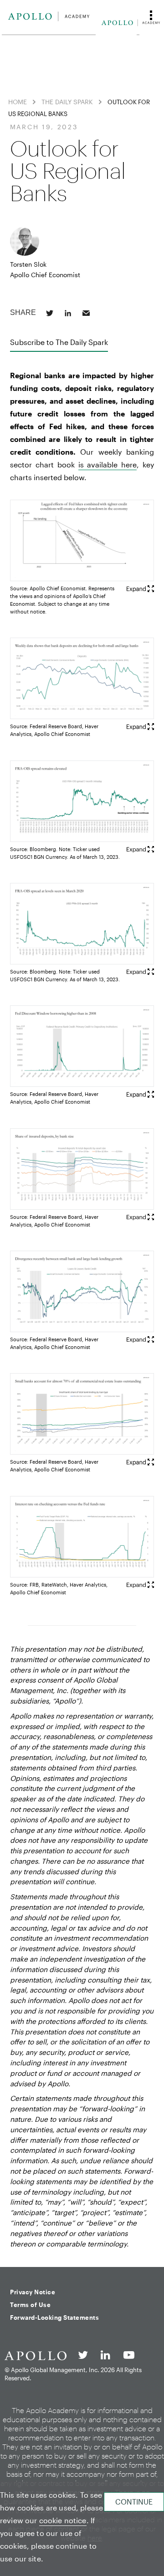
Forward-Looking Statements (54, 2317)
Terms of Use (30, 2305)
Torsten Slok (28, 264)
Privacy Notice (33, 2292)
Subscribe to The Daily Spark (59, 342)
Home (18, 102)
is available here (108, 464)
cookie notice (63, 2520)
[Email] (86, 313)
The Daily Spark (67, 102)
